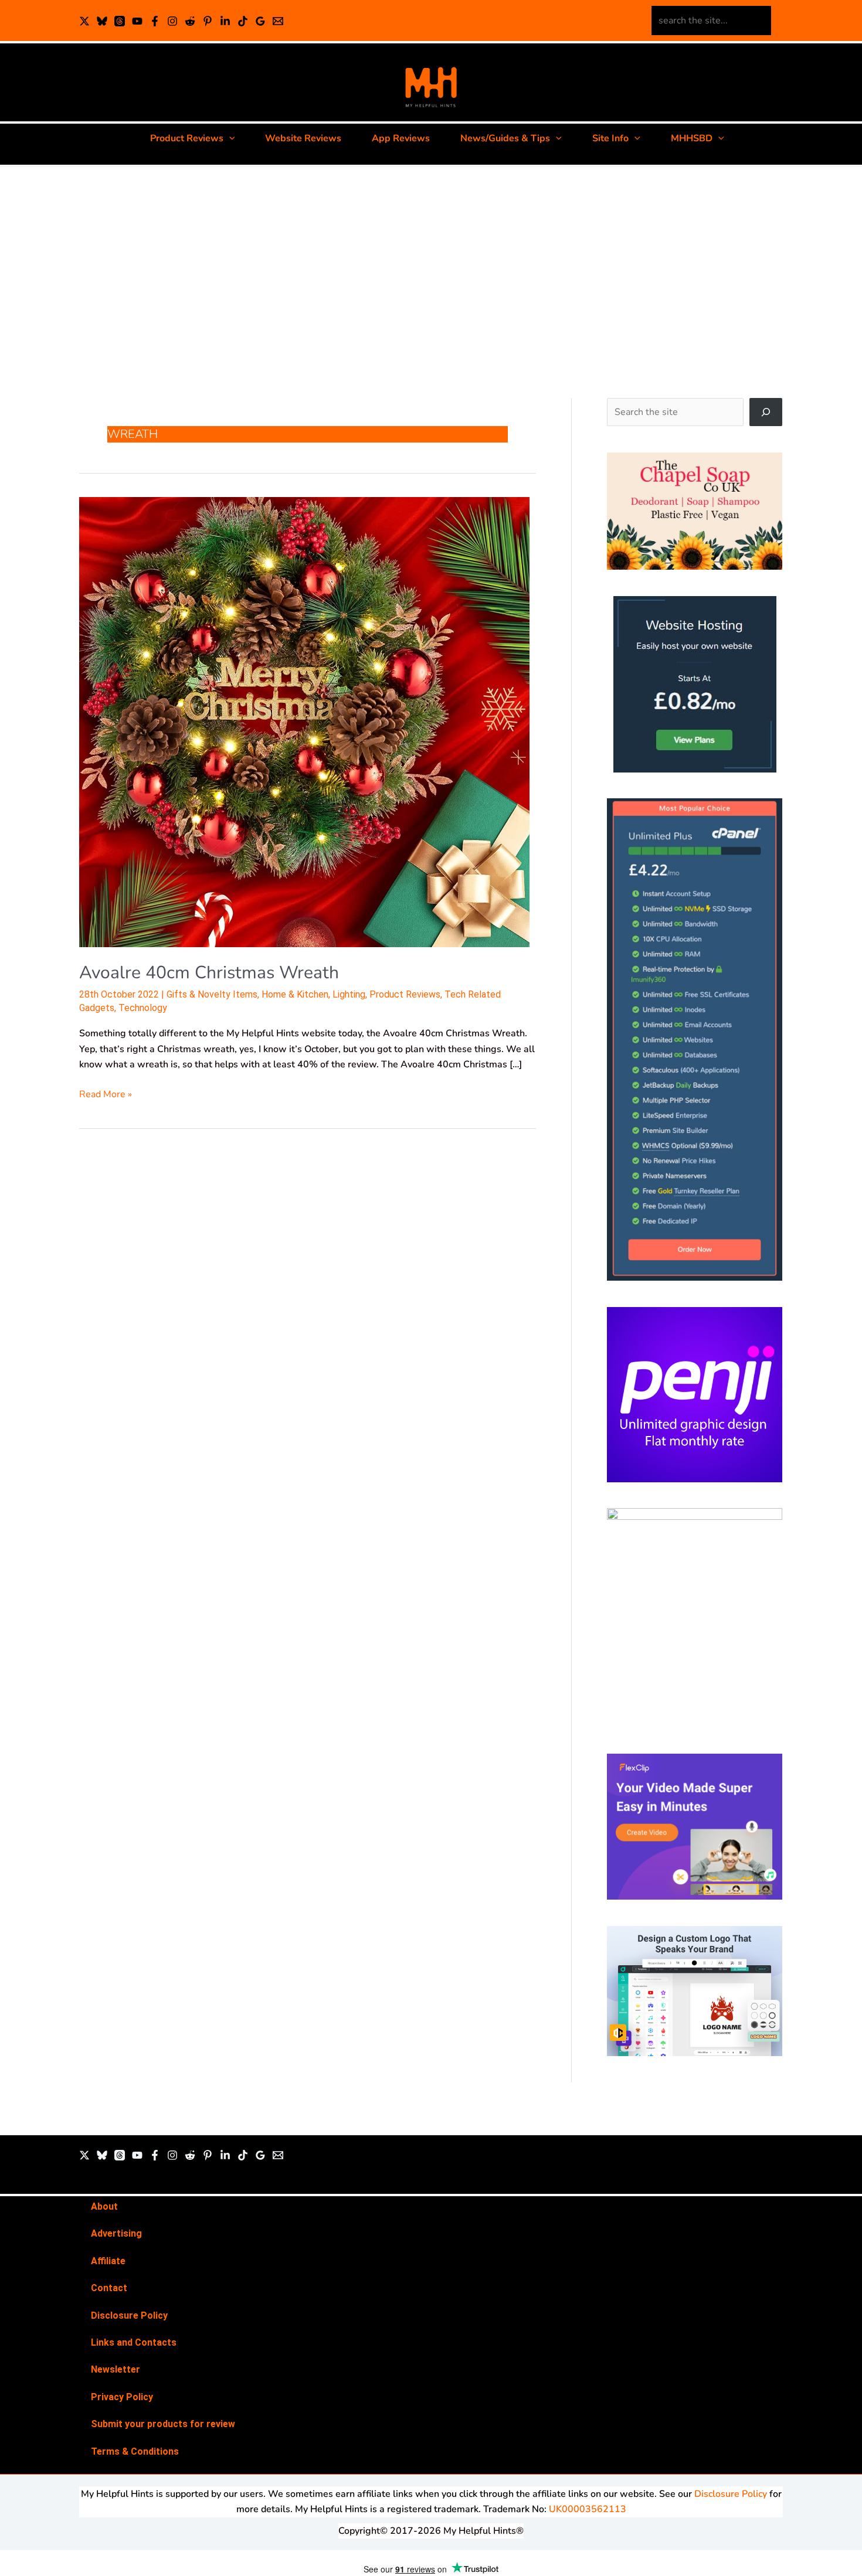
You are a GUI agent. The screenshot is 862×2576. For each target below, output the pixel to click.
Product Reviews (187, 138)
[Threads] (120, 21)
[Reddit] (190, 21)
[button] (229, 138)
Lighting (349, 994)
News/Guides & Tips (505, 138)
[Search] (766, 412)
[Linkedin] (225, 21)
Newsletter (116, 2369)
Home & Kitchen (295, 994)
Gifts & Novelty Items (212, 994)
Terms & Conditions (135, 2451)
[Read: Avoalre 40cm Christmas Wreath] (304, 721)
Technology (143, 1008)
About (104, 2206)
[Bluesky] (102, 21)
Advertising (116, 2233)
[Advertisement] (431, 273)
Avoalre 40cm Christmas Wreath (209, 973)
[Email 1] (278, 21)
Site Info (610, 138)
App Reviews (401, 138)
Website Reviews (303, 138)
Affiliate (108, 2261)
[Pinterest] (208, 21)
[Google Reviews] (260, 21)
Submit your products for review (163, 2424)
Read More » (106, 1094)
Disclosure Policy (129, 2315)
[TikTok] (243, 21)
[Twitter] (84, 2155)
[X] (84, 21)
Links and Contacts (134, 2342)
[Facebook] (155, 21)
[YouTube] (137, 21)
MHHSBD (692, 138)
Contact (109, 2288)
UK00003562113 (588, 2509)
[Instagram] (172, 21)
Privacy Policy (122, 2397)
